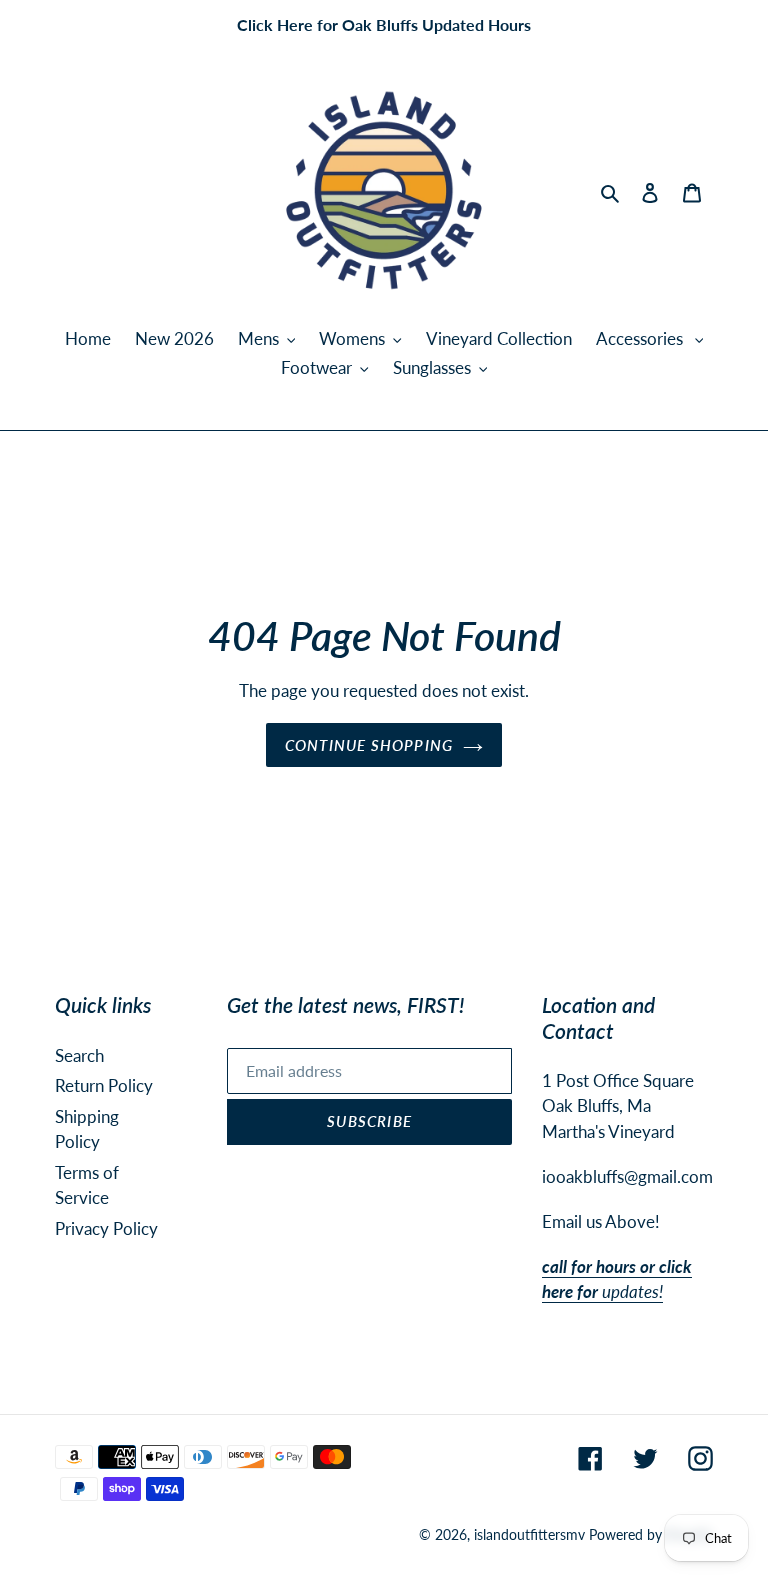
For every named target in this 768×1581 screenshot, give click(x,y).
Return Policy (104, 1085)
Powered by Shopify (651, 1534)
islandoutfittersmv (529, 1534)
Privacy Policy (106, 1228)
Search (79, 1055)
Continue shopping (369, 745)
